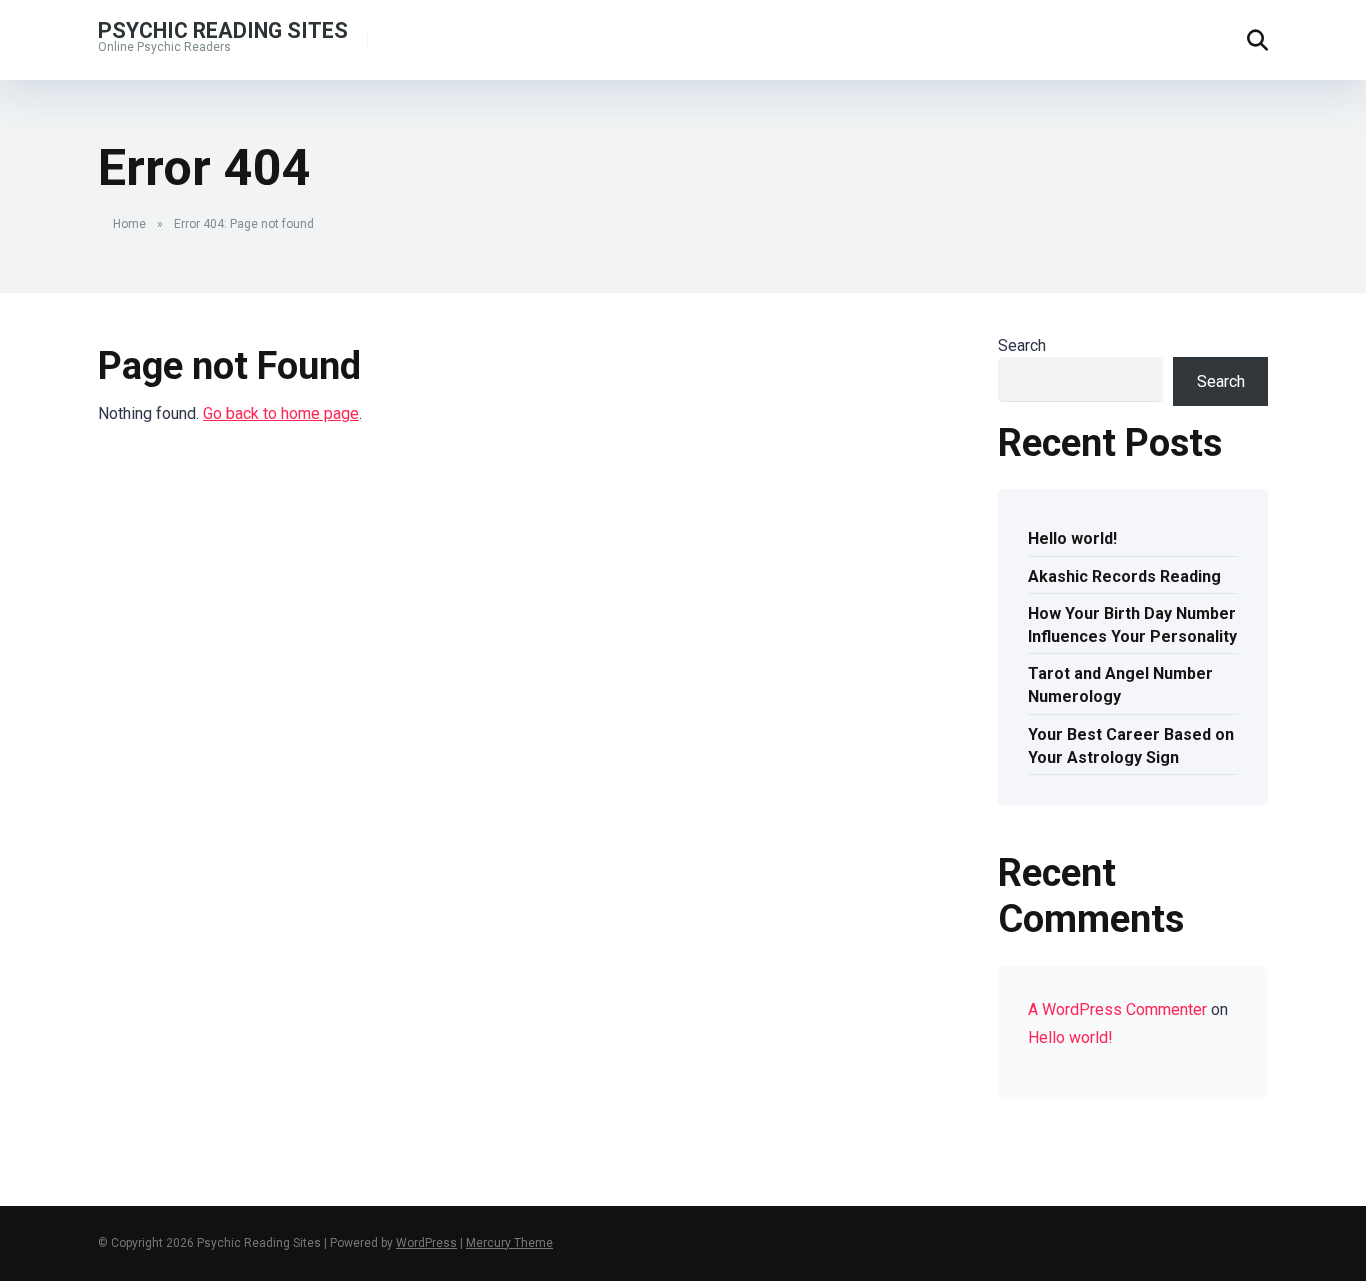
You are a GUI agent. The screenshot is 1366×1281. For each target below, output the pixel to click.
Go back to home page (281, 413)
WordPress (426, 1243)
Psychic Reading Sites (223, 29)
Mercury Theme (509, 1243)
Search (1022, 345)
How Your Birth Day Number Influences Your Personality (1132, 625)
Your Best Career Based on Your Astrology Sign (1131, 746)
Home (129, 224)
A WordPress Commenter (1117, 1009)
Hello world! (1072, 538)
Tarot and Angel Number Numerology (1120, 685)
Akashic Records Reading (1124, 576)
